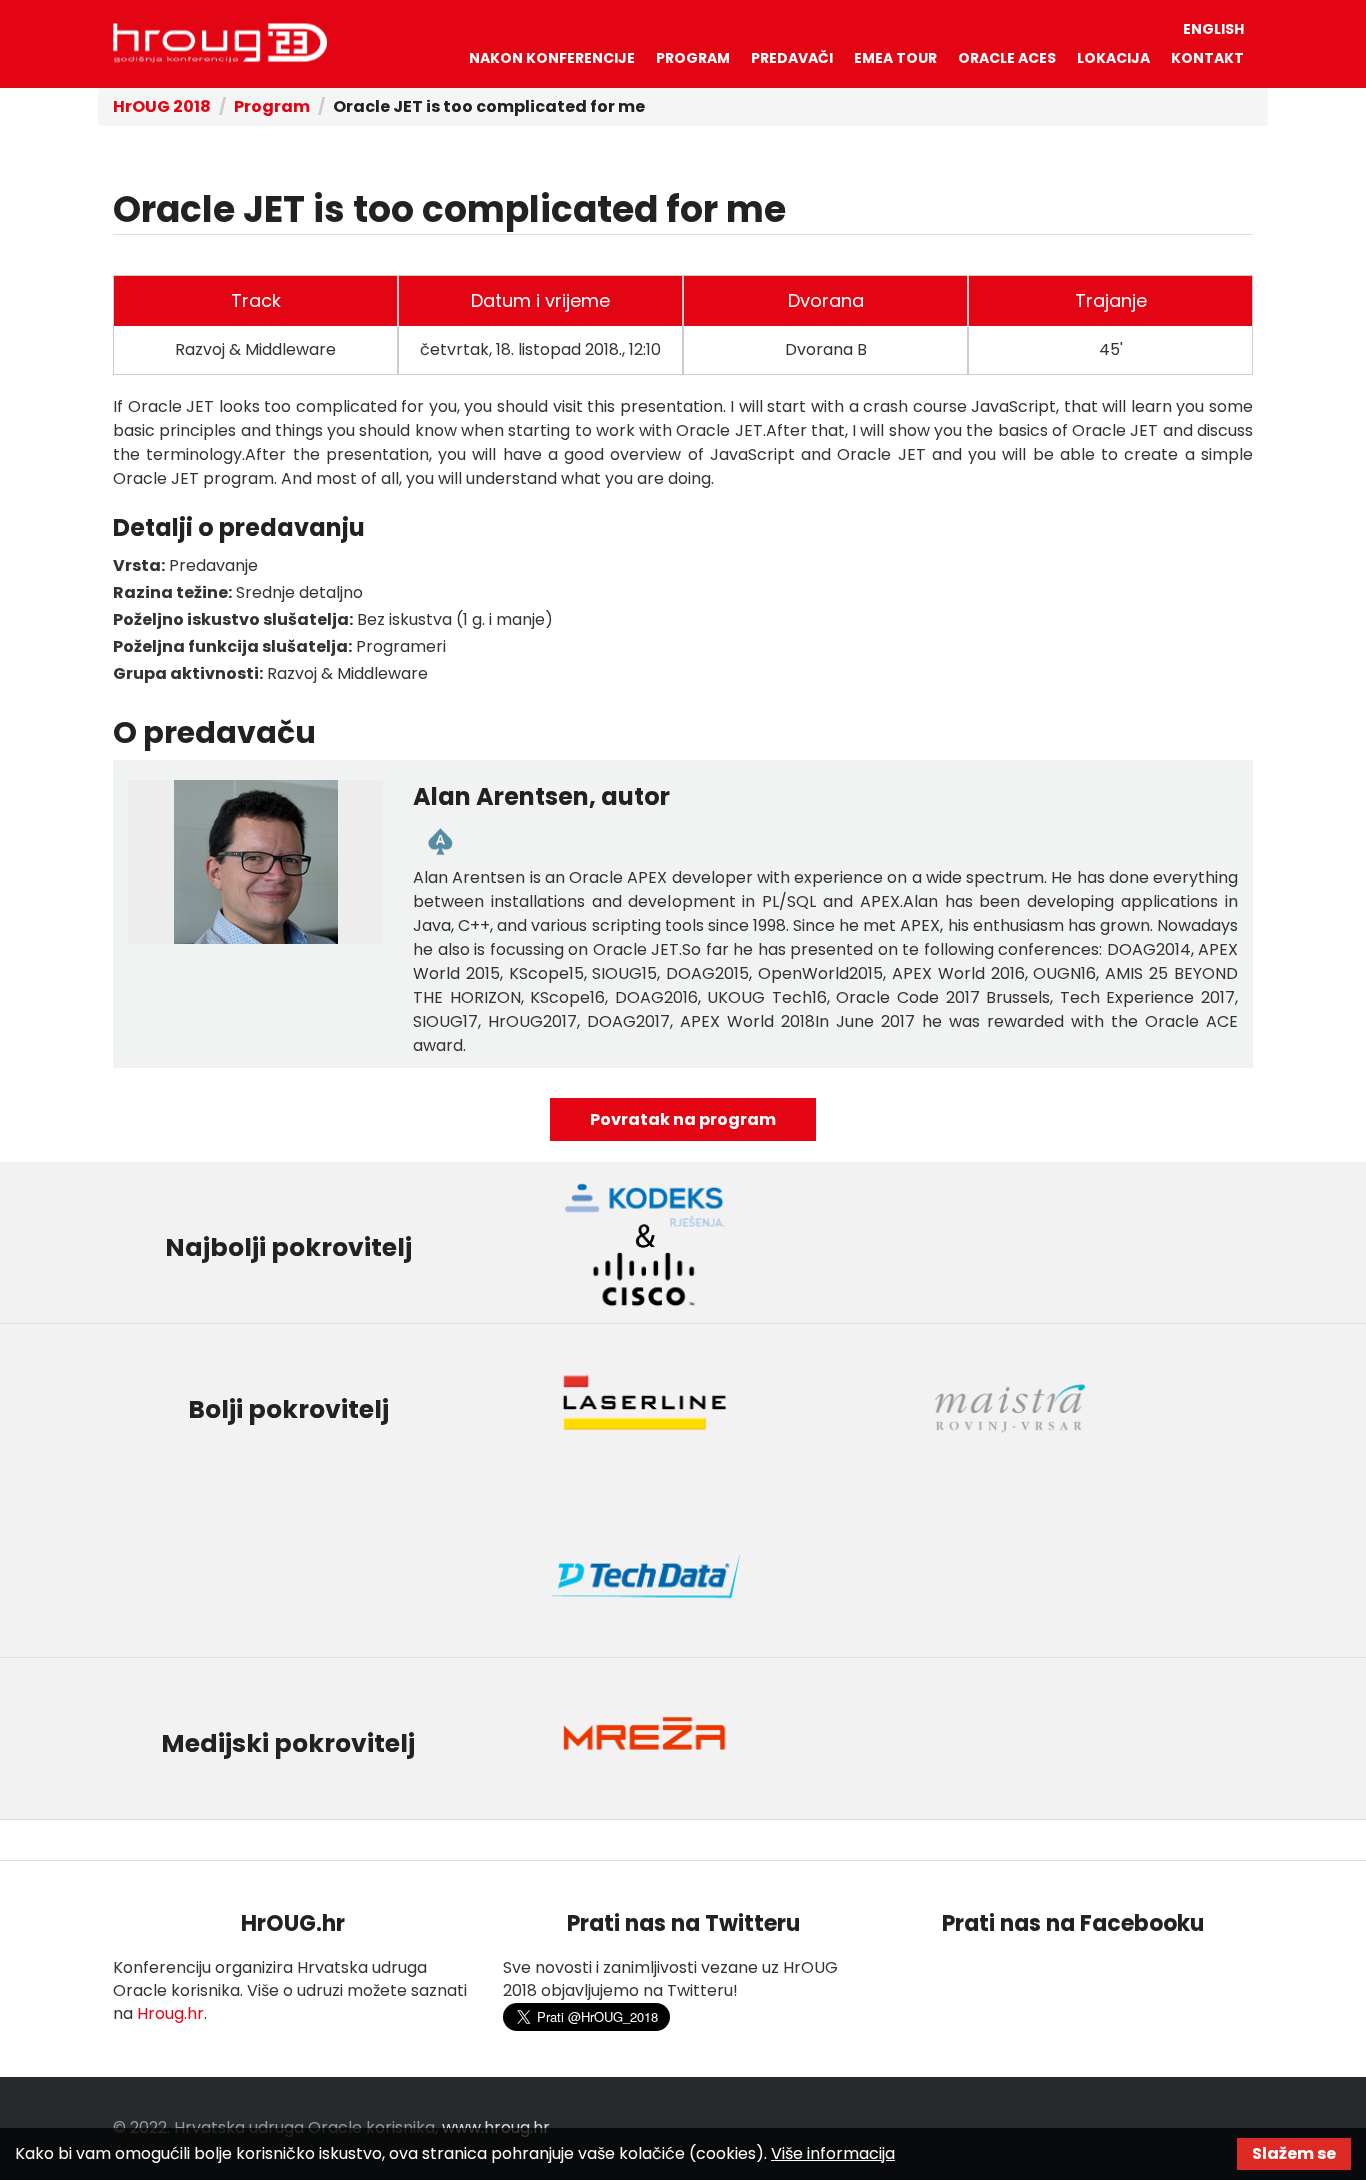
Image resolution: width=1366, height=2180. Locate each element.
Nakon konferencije (552, 58)
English (1213, 29)
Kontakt (1207, 58)
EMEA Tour (895, 58)
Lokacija (1113, 58)
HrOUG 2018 (162, 106)
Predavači (792, 58)
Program (693, 58)
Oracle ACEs (1007, 58)
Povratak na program (683, 1119)
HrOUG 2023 (220, 43)
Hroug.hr (170, 2013)
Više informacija (833, 2153)
